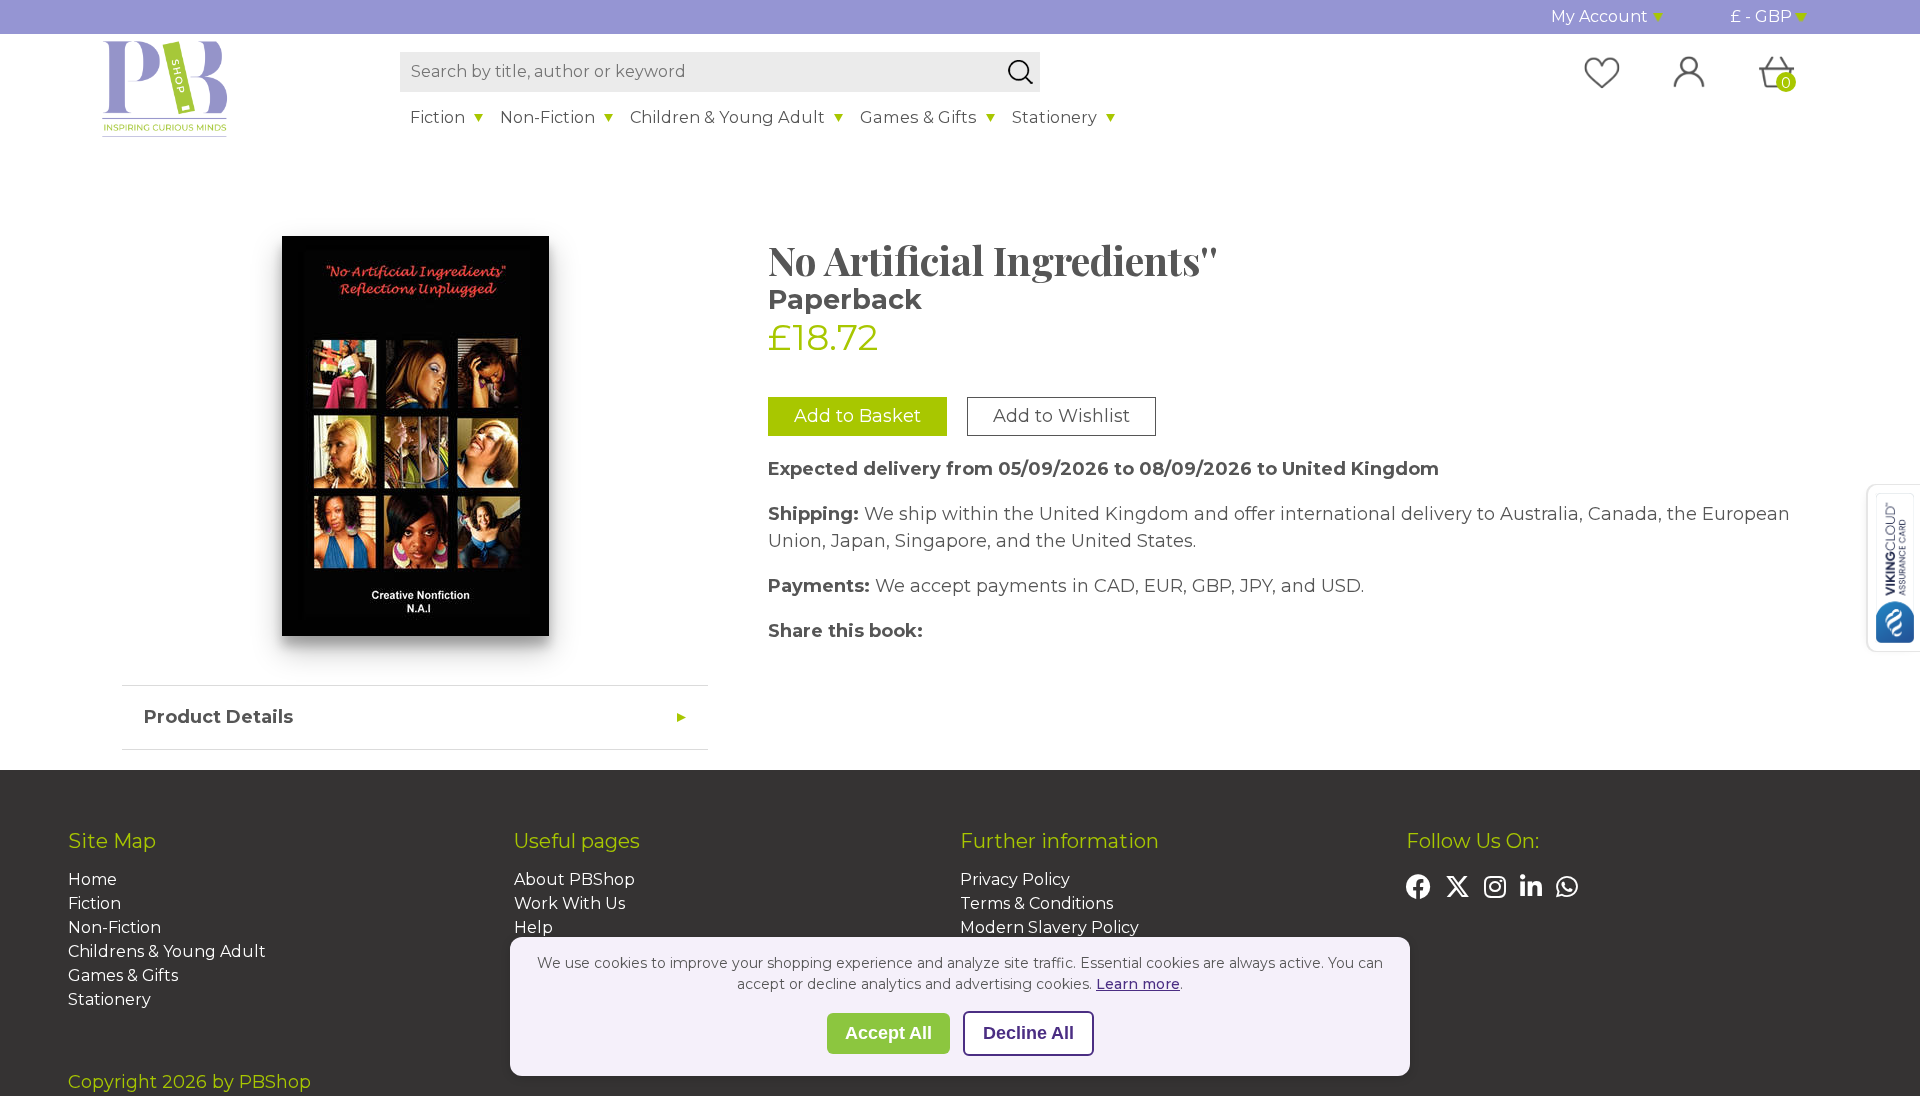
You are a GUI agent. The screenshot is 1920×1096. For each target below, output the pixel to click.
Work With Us (569, 903)
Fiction (437, 117)
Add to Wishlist (1061, 416)
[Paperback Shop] (165, 88)
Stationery (1054, 117)
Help (533, 927)
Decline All (1028, 1033)
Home (92, 879)
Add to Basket (857, 416)
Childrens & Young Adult (167, 951)
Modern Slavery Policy (1049, 927)
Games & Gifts (918, 117)
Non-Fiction (547, 117)
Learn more (1138, 984)
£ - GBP (1761, 16)
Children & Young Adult (727, 117)
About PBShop (574, 879)
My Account (1599, 16)
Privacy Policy (1015, 879)
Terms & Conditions (1036, 903)
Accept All (888, 1033)
